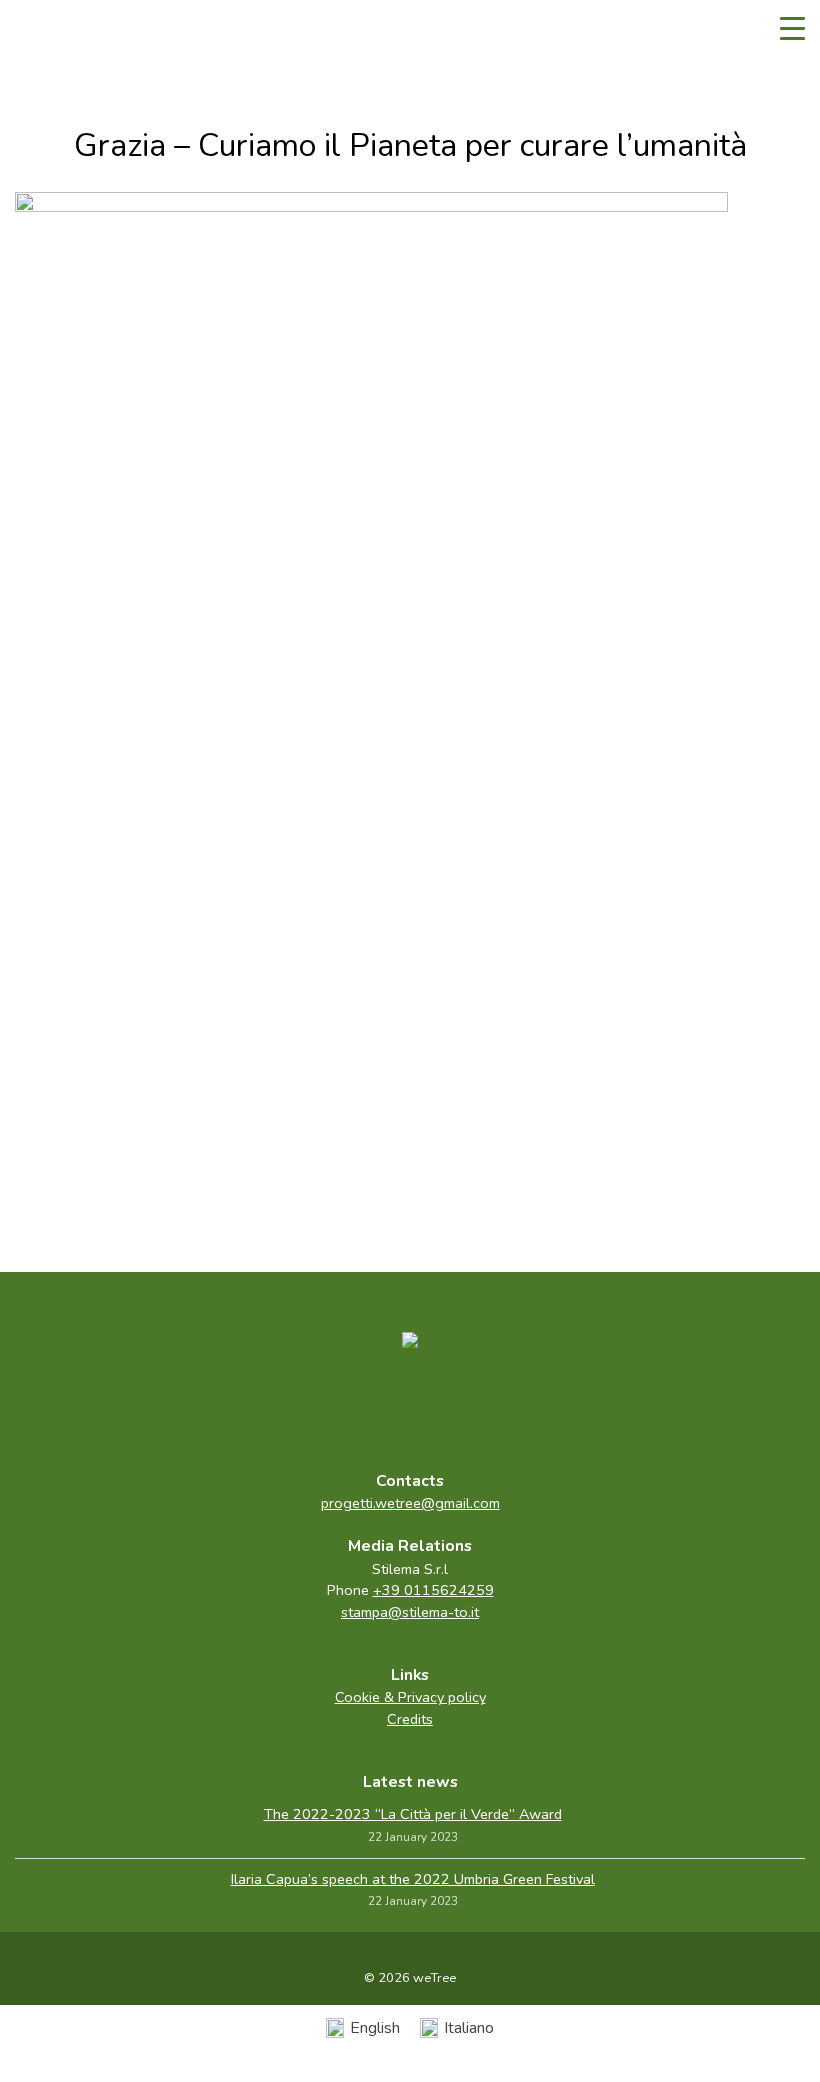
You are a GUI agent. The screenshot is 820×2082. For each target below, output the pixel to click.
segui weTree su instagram (452, 1405)
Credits (410, 1719)
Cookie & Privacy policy (410, 1697)
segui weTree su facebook (368, 1405)
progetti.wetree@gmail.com (410, 1503)
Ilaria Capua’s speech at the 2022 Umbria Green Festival (413, 1879)
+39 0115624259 (433, 1590)
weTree (75, 30)
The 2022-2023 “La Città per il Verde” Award (413, 1814)
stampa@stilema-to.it (410, 1612)
